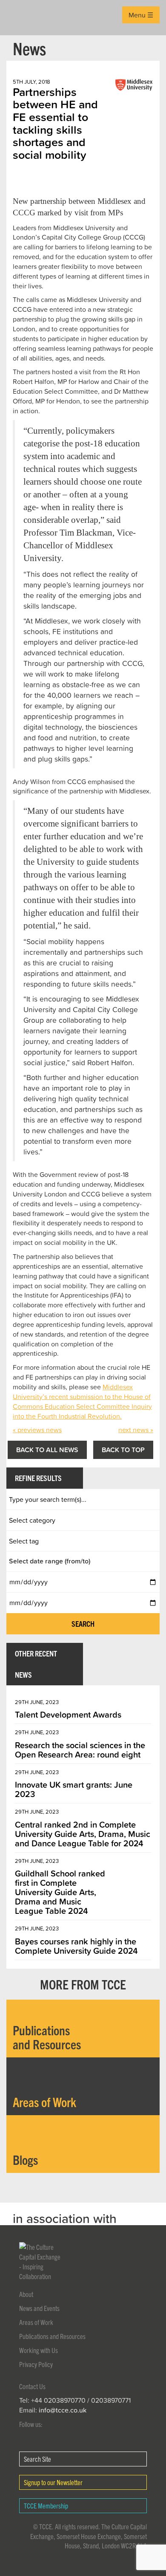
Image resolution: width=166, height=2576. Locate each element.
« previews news (37, 1430)
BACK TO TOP (123, 1450)
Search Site (37, 2459)
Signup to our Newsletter (53, 2482)
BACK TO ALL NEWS (47, 1450)
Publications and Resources (52, 2336)
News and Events (39, 2308)
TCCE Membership (46, 2505)
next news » (136, 1430)
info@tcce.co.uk (63, 2410)
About (26, 2294)
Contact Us (32, 2386)
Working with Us (39, 2350)
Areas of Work (36, 2322)
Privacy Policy (36, 2364)
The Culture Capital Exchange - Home (20, 18)
